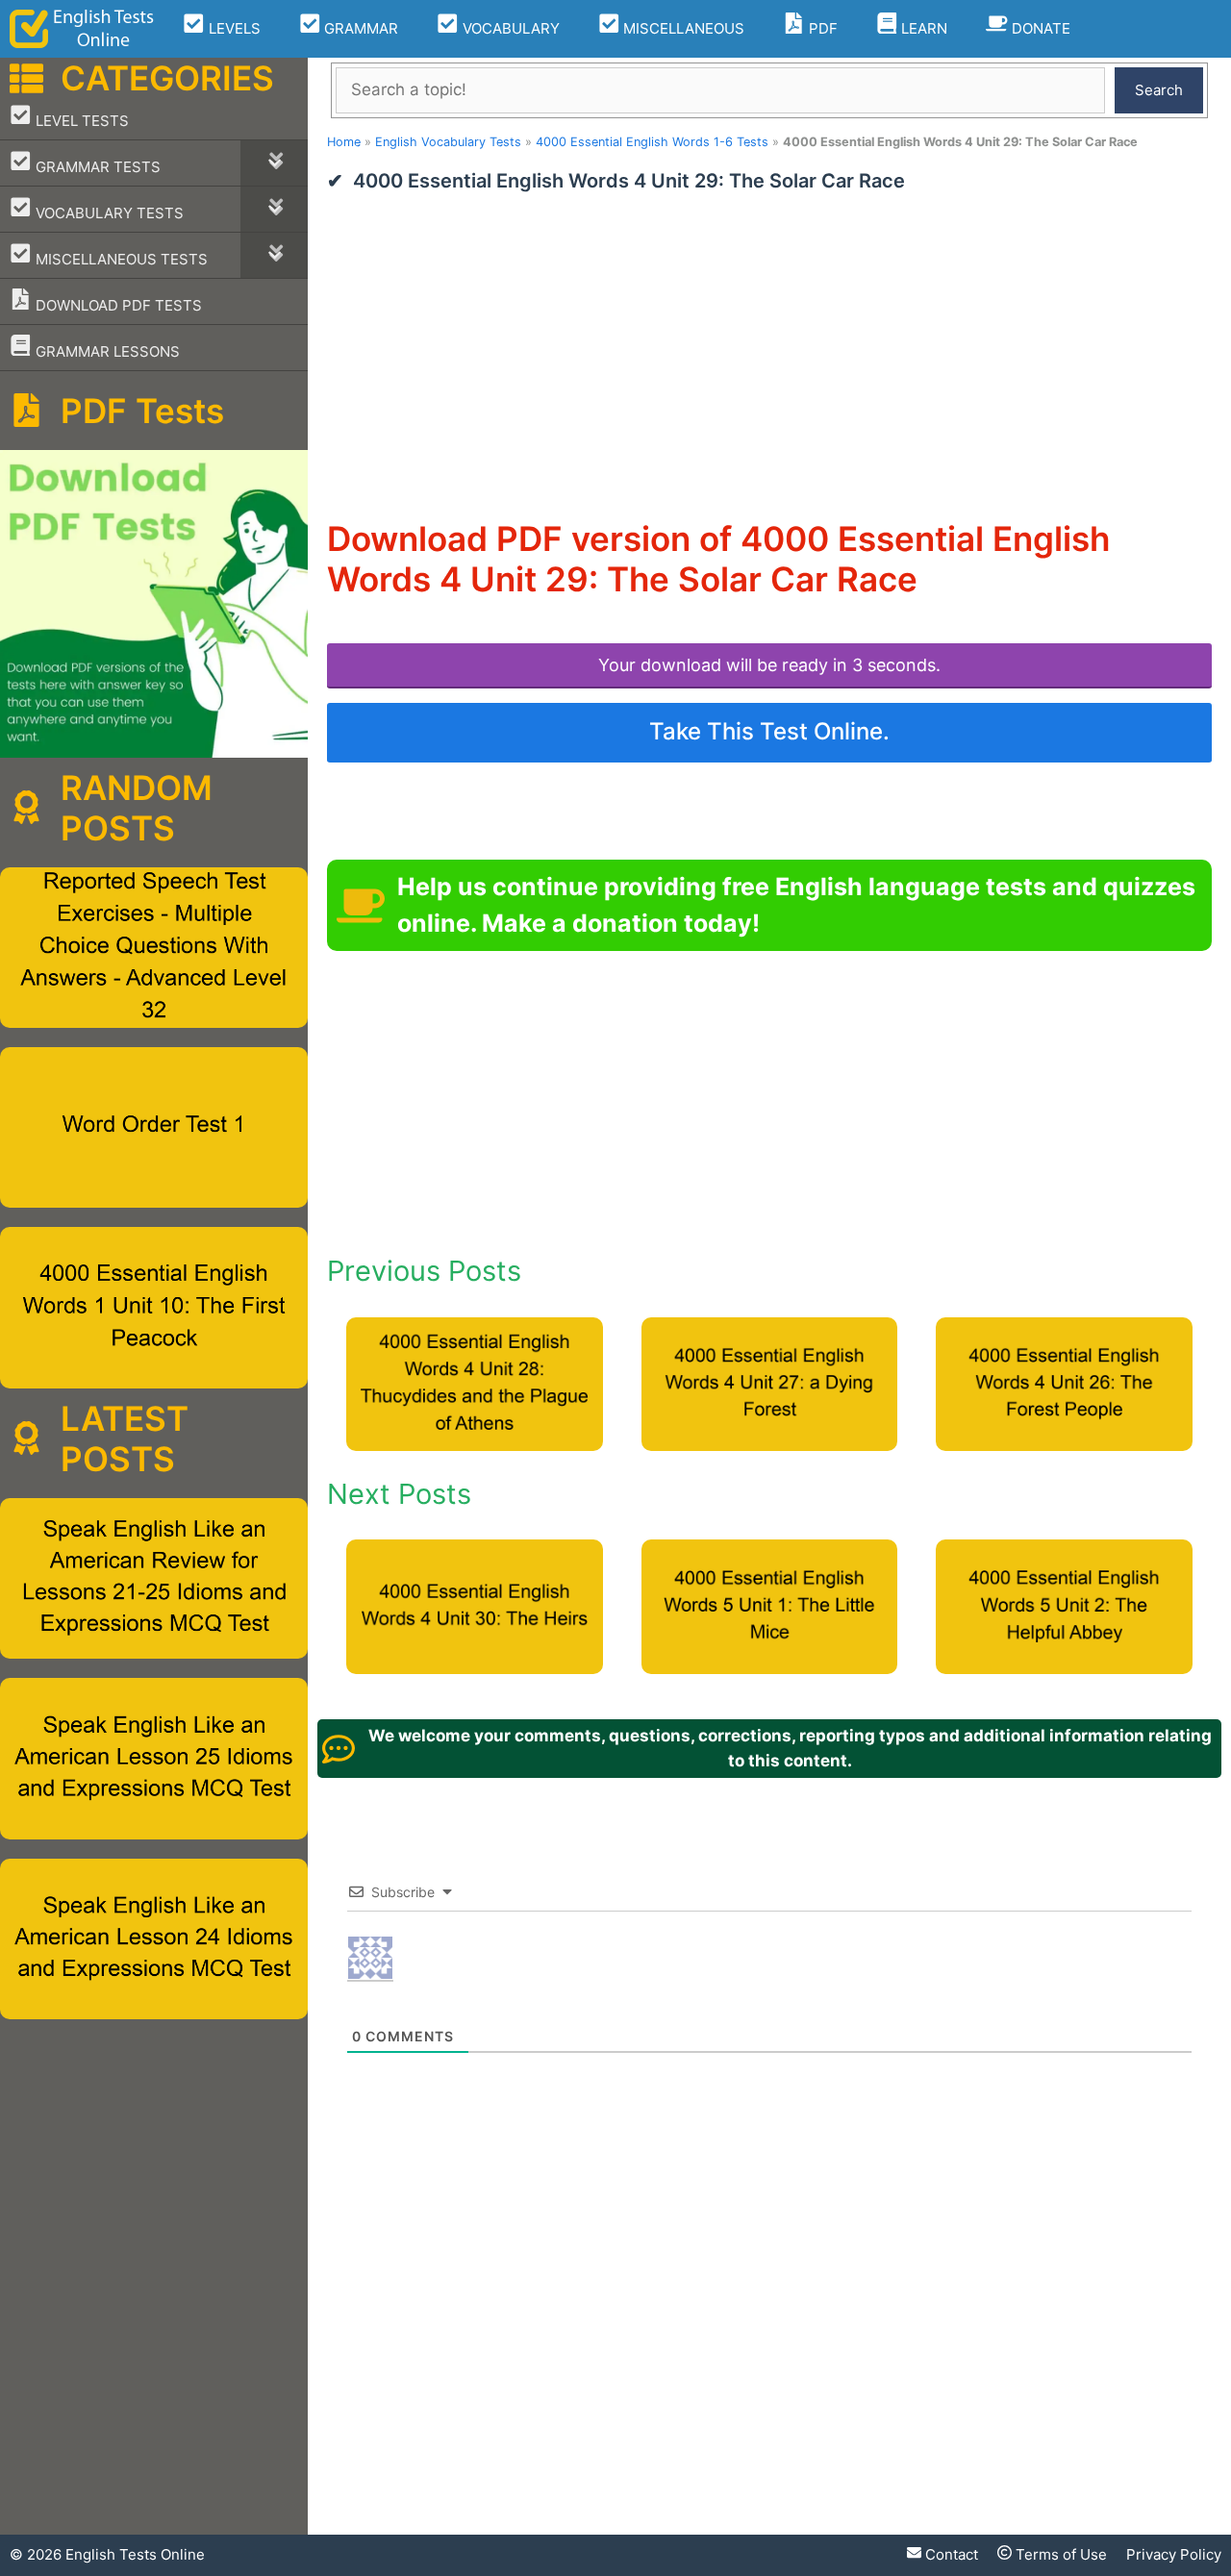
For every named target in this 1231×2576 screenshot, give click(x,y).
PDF (821, 28)
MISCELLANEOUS (682, 28)
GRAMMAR (359, 28)
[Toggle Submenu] (274, 163)
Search (1159, 90)
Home (344, 142)
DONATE (1039, 28)
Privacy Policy (1174, 2554)
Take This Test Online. (769, 731)
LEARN (922, 28)
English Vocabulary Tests (448, 142)
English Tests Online (135, 2554)
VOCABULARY (509, 28)
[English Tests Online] (82, 29)
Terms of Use (1059, 2554)
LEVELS (233, 28)
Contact (950, 2554)
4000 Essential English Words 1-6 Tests (652, 142)
